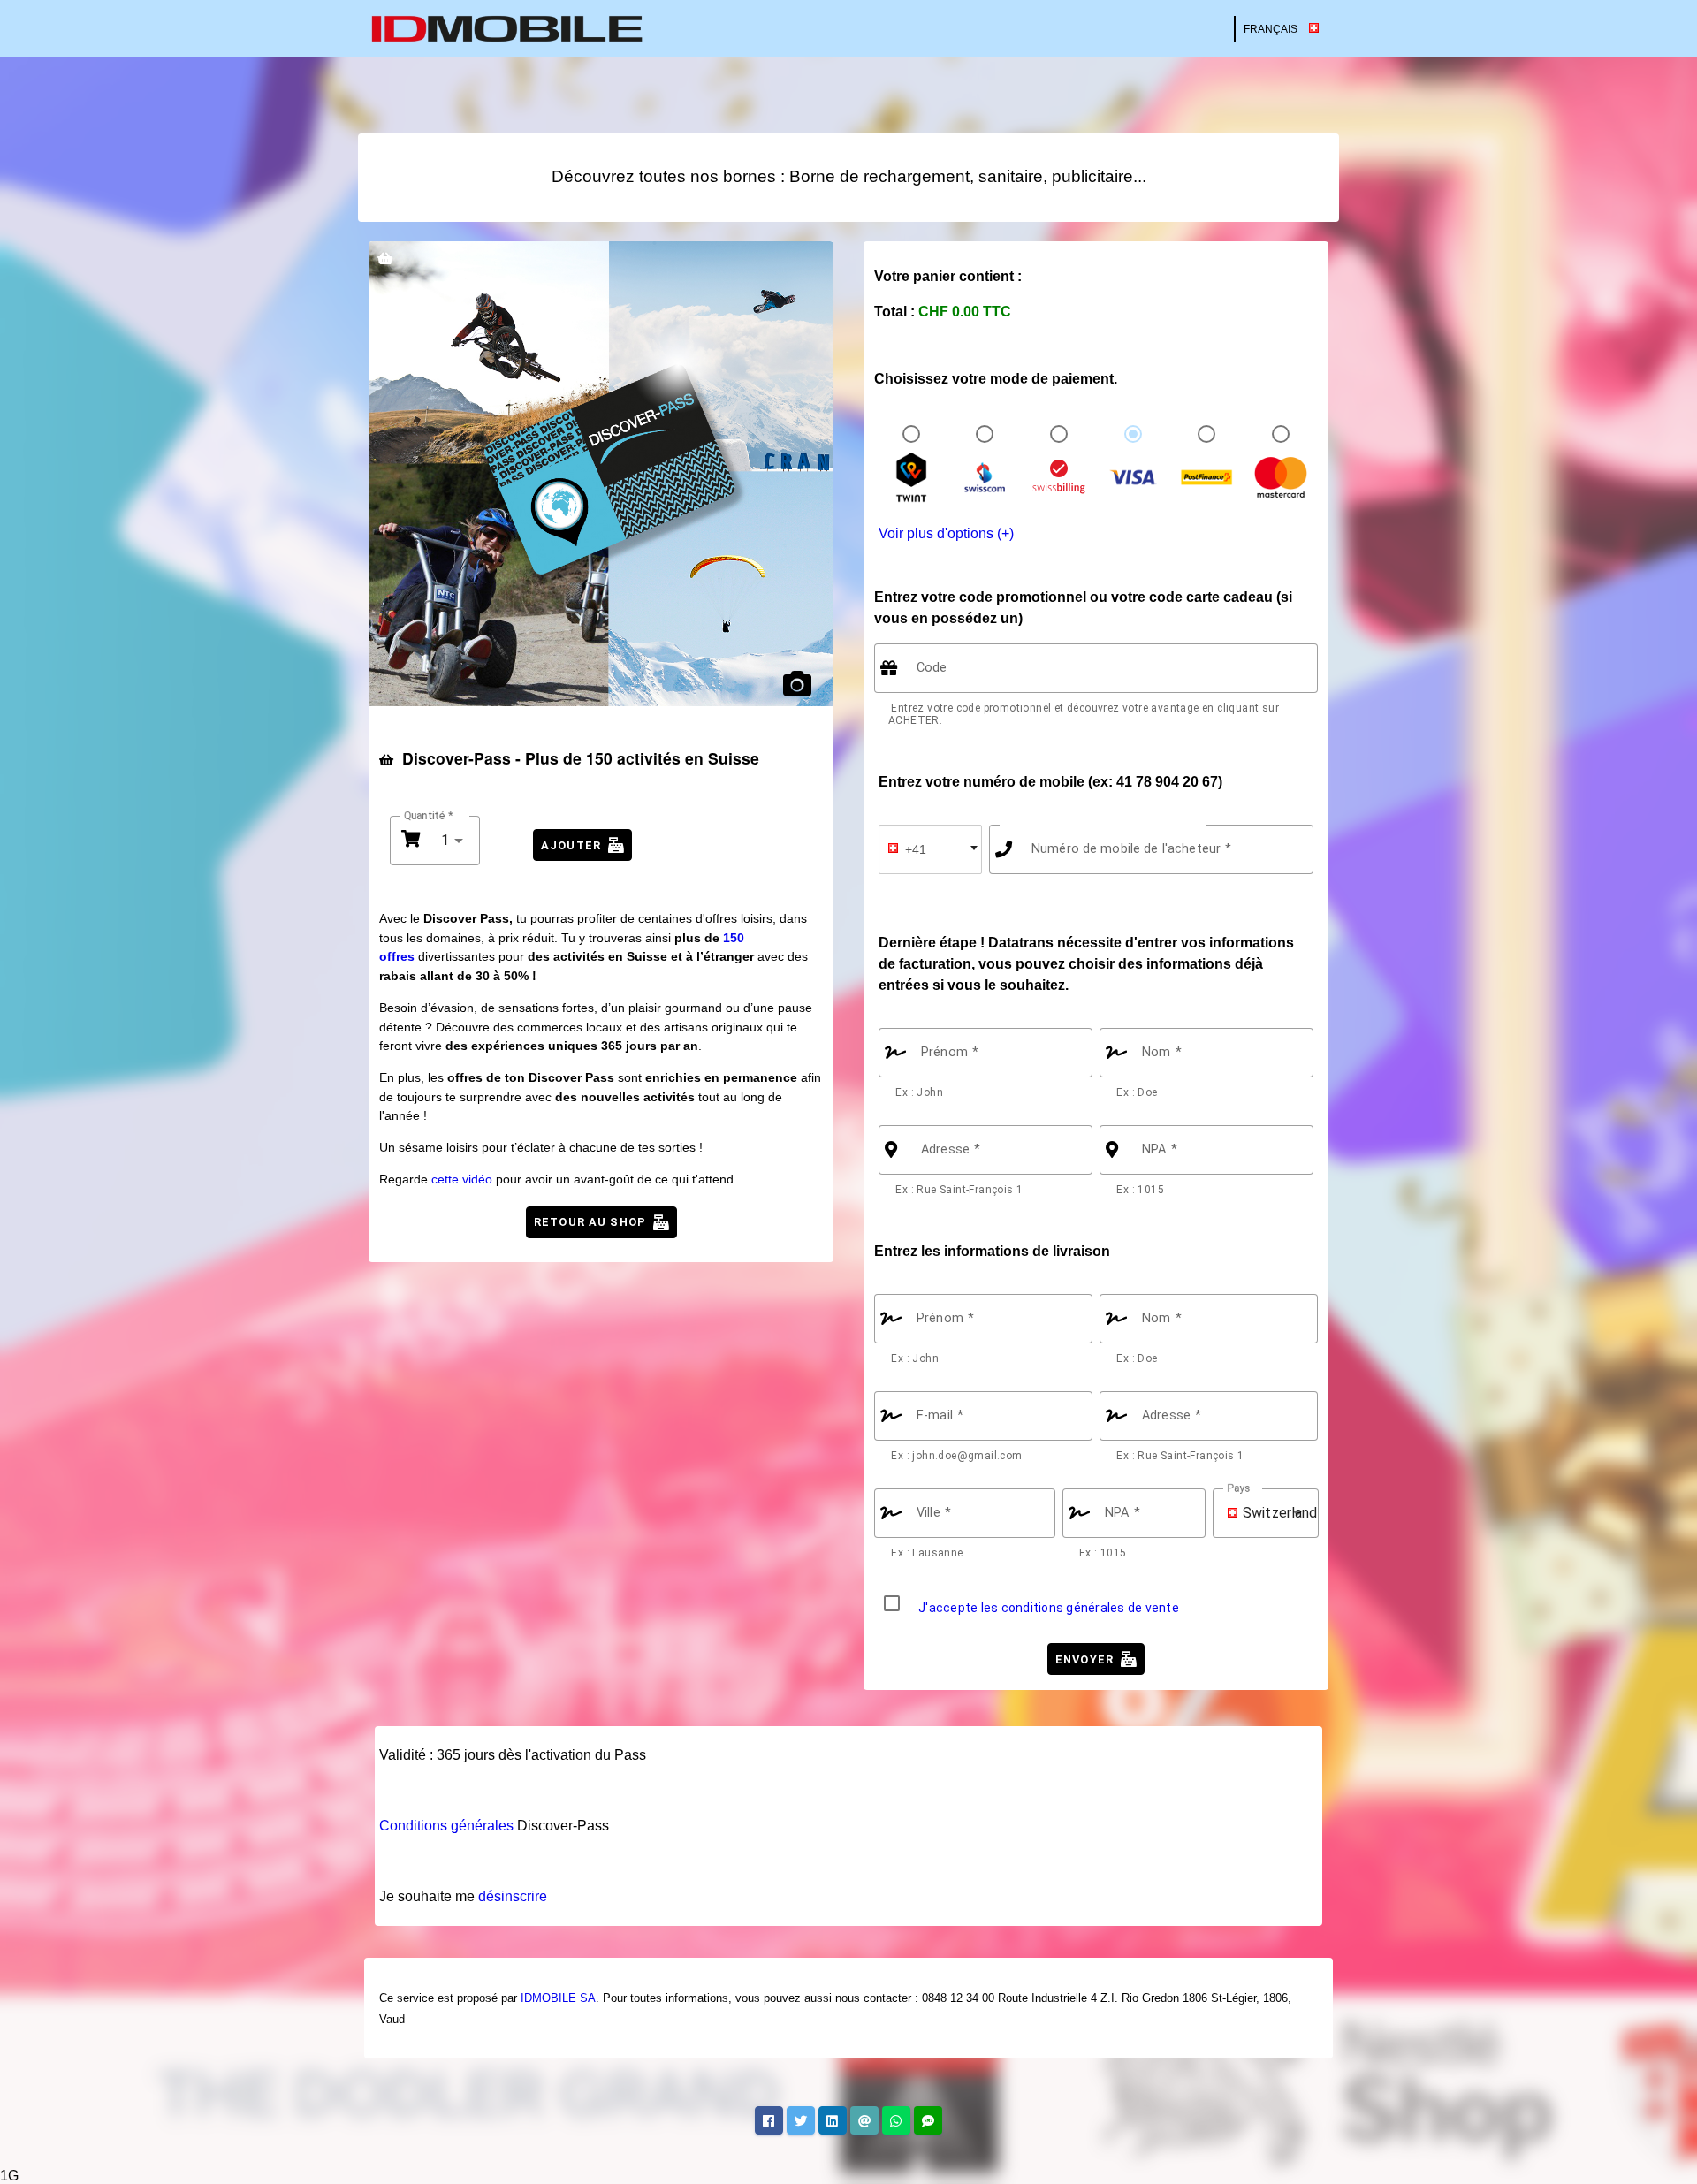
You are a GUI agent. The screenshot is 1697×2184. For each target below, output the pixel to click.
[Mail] (864, 2120)
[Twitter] (801, 2120)
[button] (1223, 1513)
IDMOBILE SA (558, 1998)
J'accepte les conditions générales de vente (1049, 1608)
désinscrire (513, 1896)
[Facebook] (769, 2120)
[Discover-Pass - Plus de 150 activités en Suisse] (601, 474)
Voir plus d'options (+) (946, 533)
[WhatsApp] (896, 2120)
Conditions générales (446, 1826)
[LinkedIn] (833, 2120)
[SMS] (928, 2120)
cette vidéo (462, 1179)
